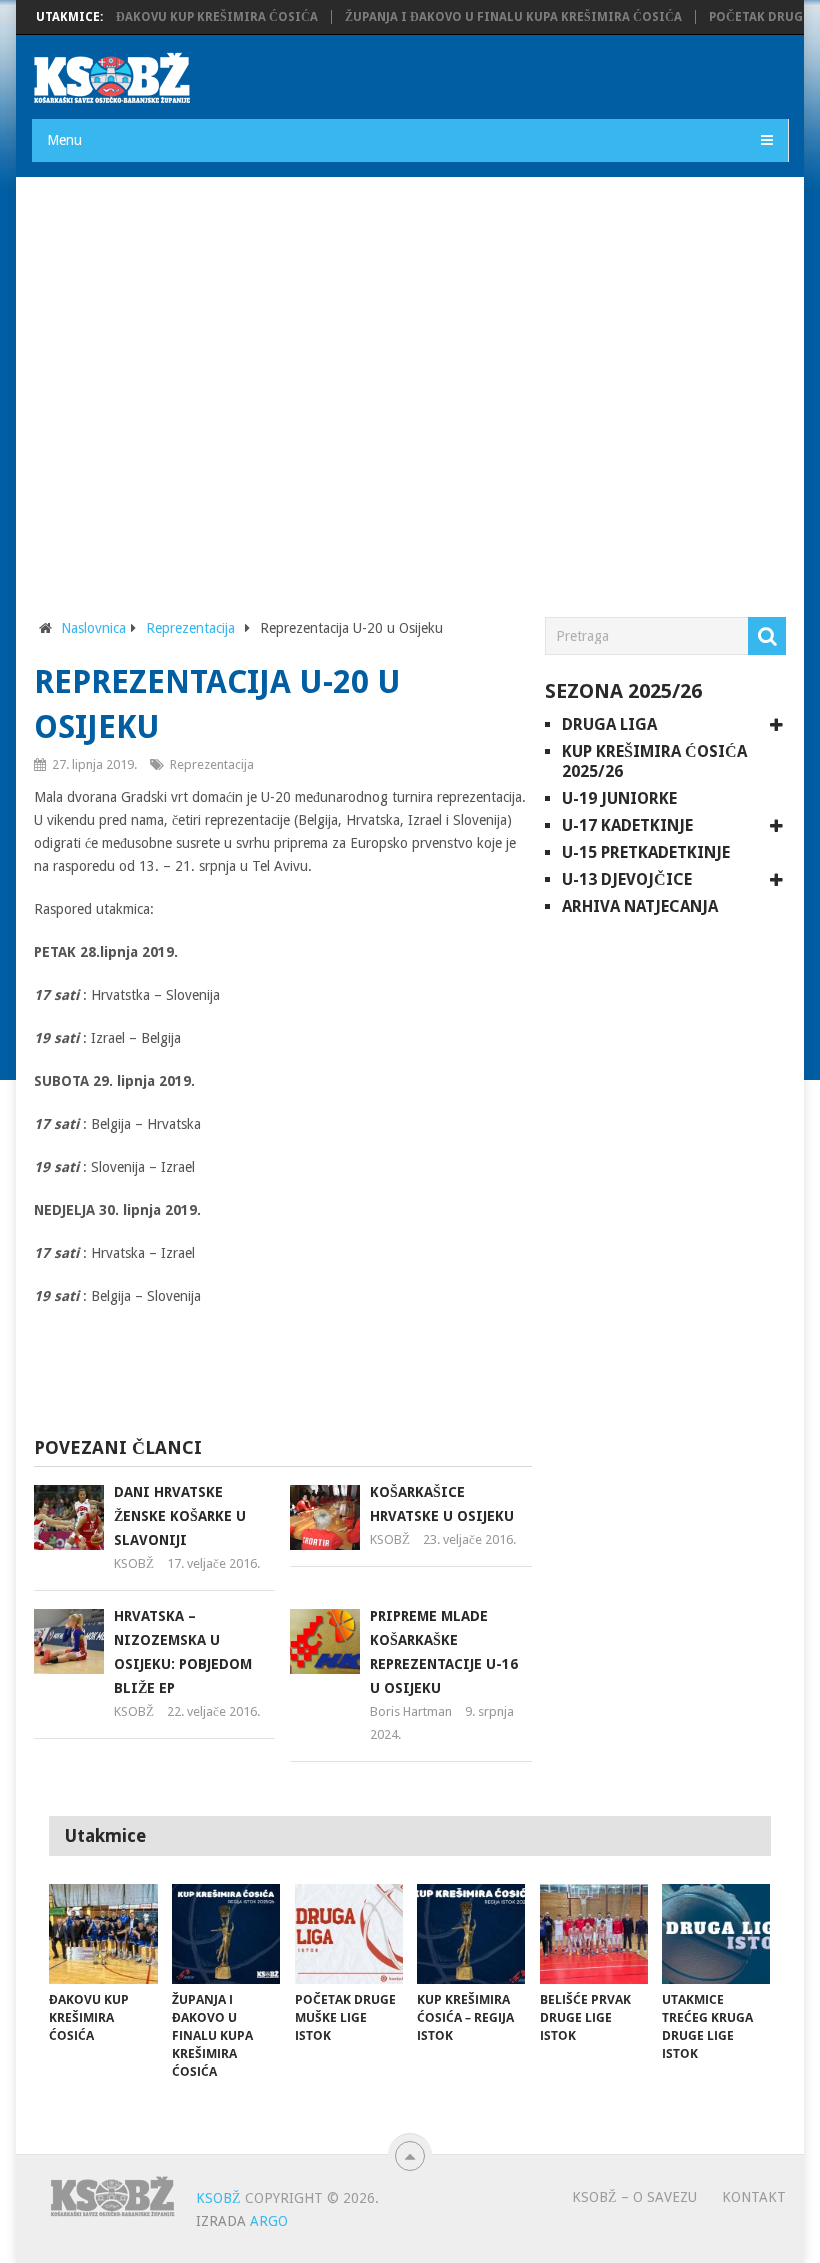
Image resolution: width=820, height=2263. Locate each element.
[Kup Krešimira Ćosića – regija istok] (471, 1934)
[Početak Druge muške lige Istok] (349, 1934)
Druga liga (609, 724)
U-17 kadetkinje (627, 825)
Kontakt (754, 2197)
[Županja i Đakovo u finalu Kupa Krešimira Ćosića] (226, 1934)
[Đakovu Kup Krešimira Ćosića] (103, 1934)
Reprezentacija (190, 628)
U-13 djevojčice (627, 879)
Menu (64, 140)
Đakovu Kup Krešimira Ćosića (194, 17)
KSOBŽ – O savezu (634, 2197)
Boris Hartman (411, 1711)
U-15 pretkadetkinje (646, 852)
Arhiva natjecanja (640, 906)
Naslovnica (93, 628)
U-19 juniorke (619, 798)
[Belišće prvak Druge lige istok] (594, 1934)
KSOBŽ (134, 1563)
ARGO (269, 2221)
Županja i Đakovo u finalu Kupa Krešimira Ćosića (490, 17)
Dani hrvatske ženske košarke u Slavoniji (180, 1516)
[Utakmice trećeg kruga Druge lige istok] (716, 1934)
